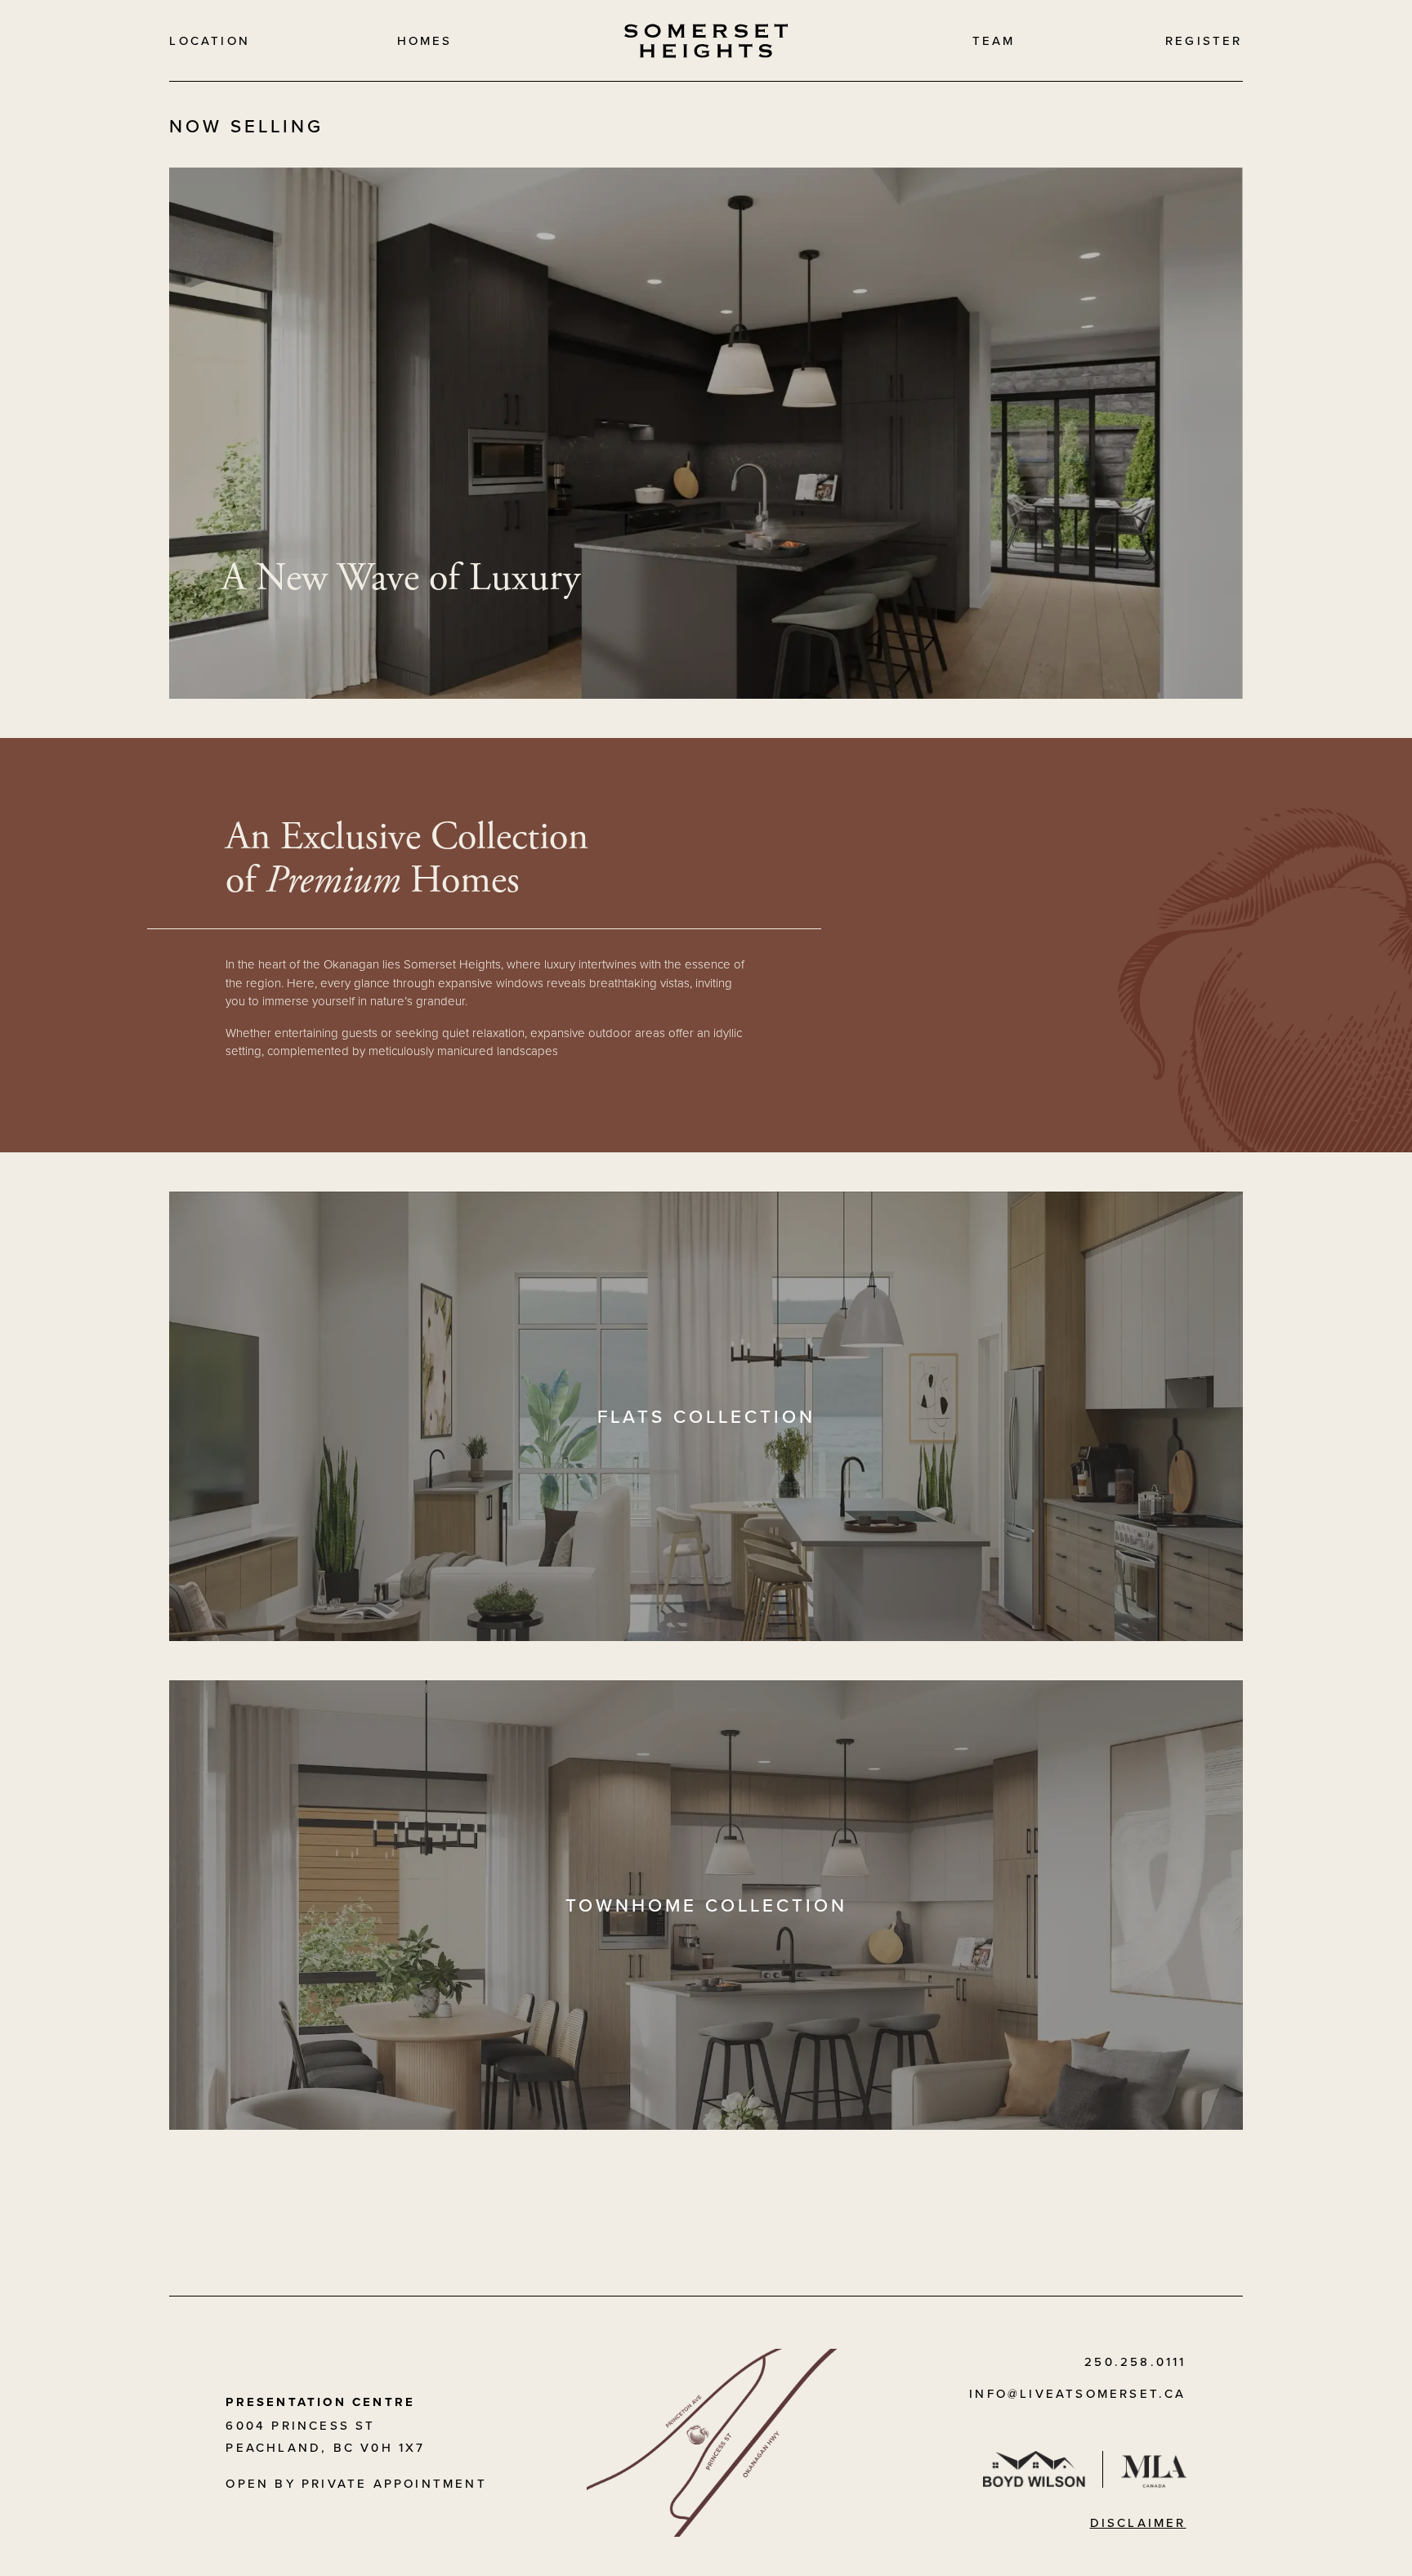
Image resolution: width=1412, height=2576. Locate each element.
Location (210, 40)
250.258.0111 (1135, 2361)
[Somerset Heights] (706, 41)
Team (994, 40)
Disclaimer (1138, 2522)
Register (1204, 40)
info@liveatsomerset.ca (1077, 2393)
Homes (425, 40)
